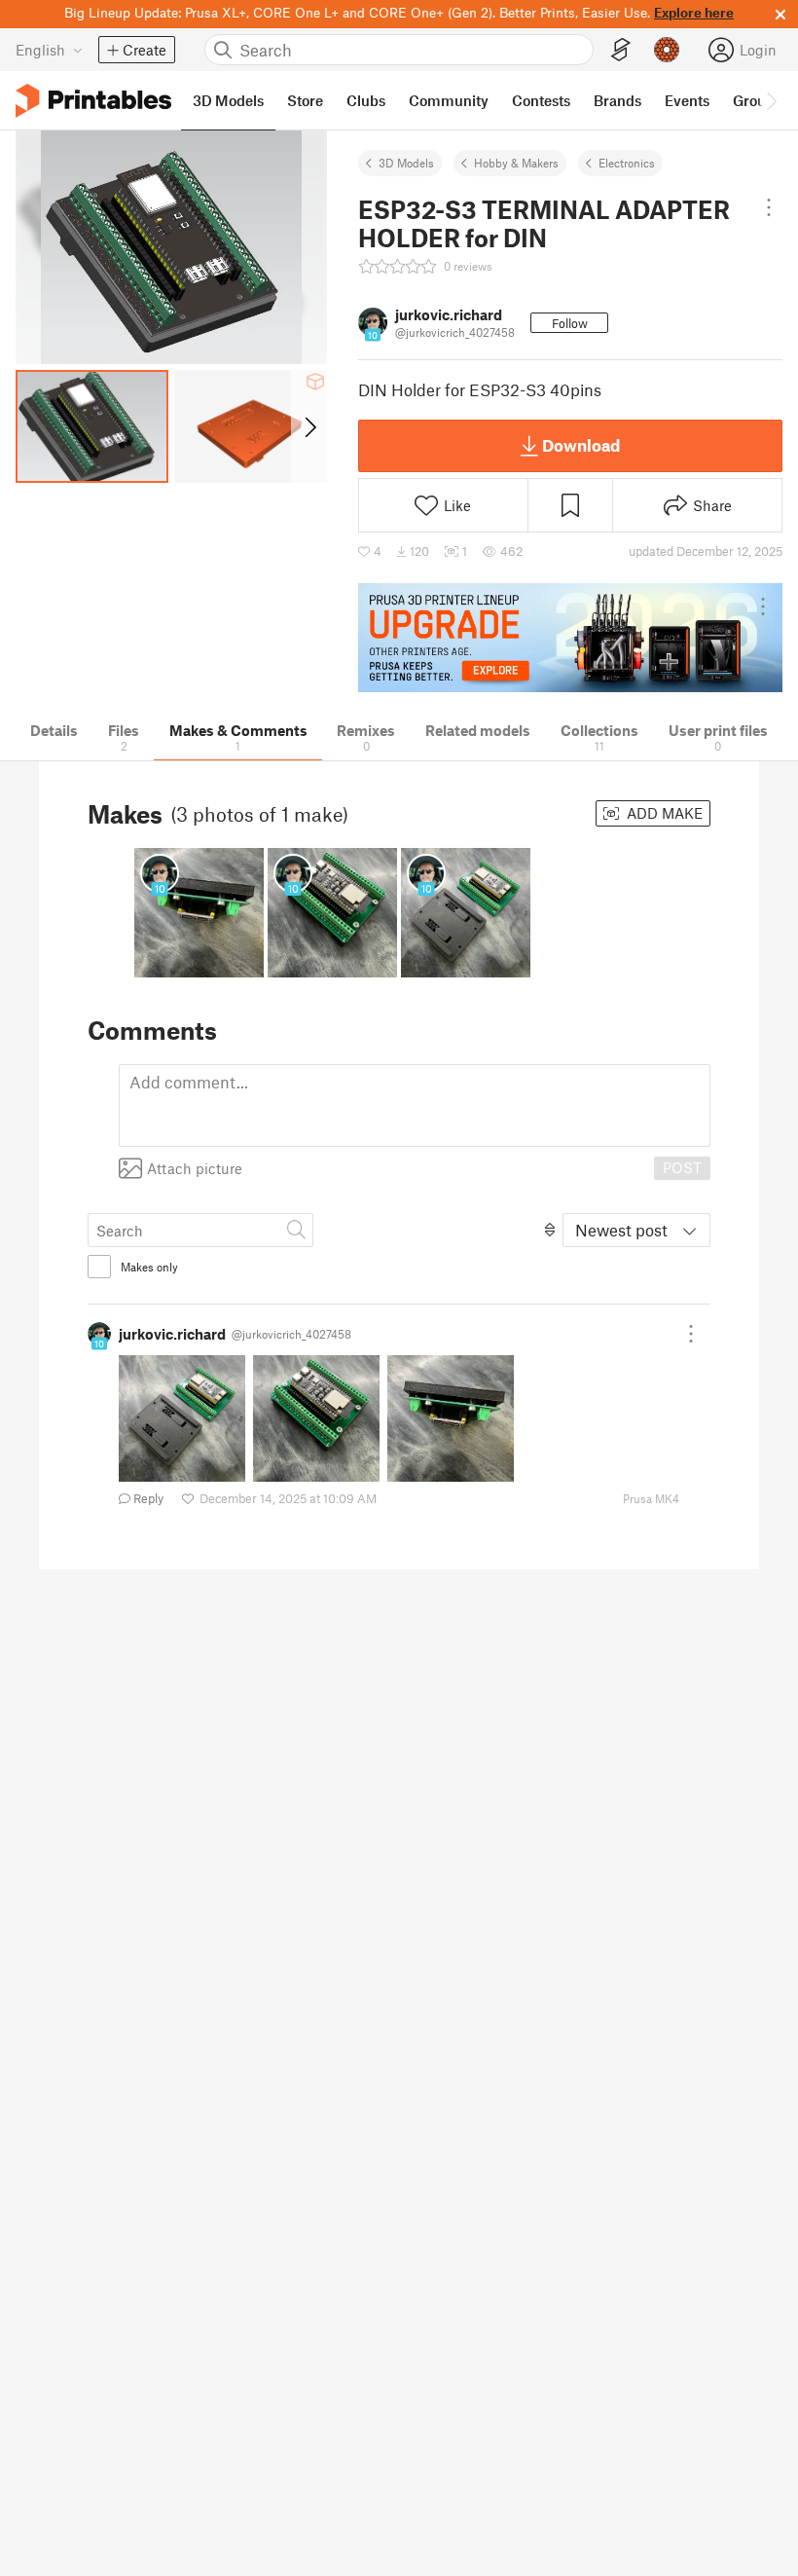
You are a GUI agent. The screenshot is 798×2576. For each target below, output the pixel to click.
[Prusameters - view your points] (667, 50)
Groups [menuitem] (757, 100)
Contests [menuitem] (541, 100)
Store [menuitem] (305, 100)
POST (682, 1167)
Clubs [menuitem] (366, 100)
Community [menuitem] (449, 100)
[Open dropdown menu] (769, 207)
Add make (663, 813)
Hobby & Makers (516, 163)
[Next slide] (309, 426)
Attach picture (195, 1168)
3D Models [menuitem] (228, 100)
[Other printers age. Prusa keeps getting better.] (570, 638)
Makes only (149, 1267)
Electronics (627, 163)
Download (581, 445)
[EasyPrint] (621, 50)
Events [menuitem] (687, 100)
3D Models (406, 163)
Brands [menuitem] (617, 100)
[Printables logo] (93, 101)
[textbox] (415, 1105)
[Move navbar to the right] (771, 100)
